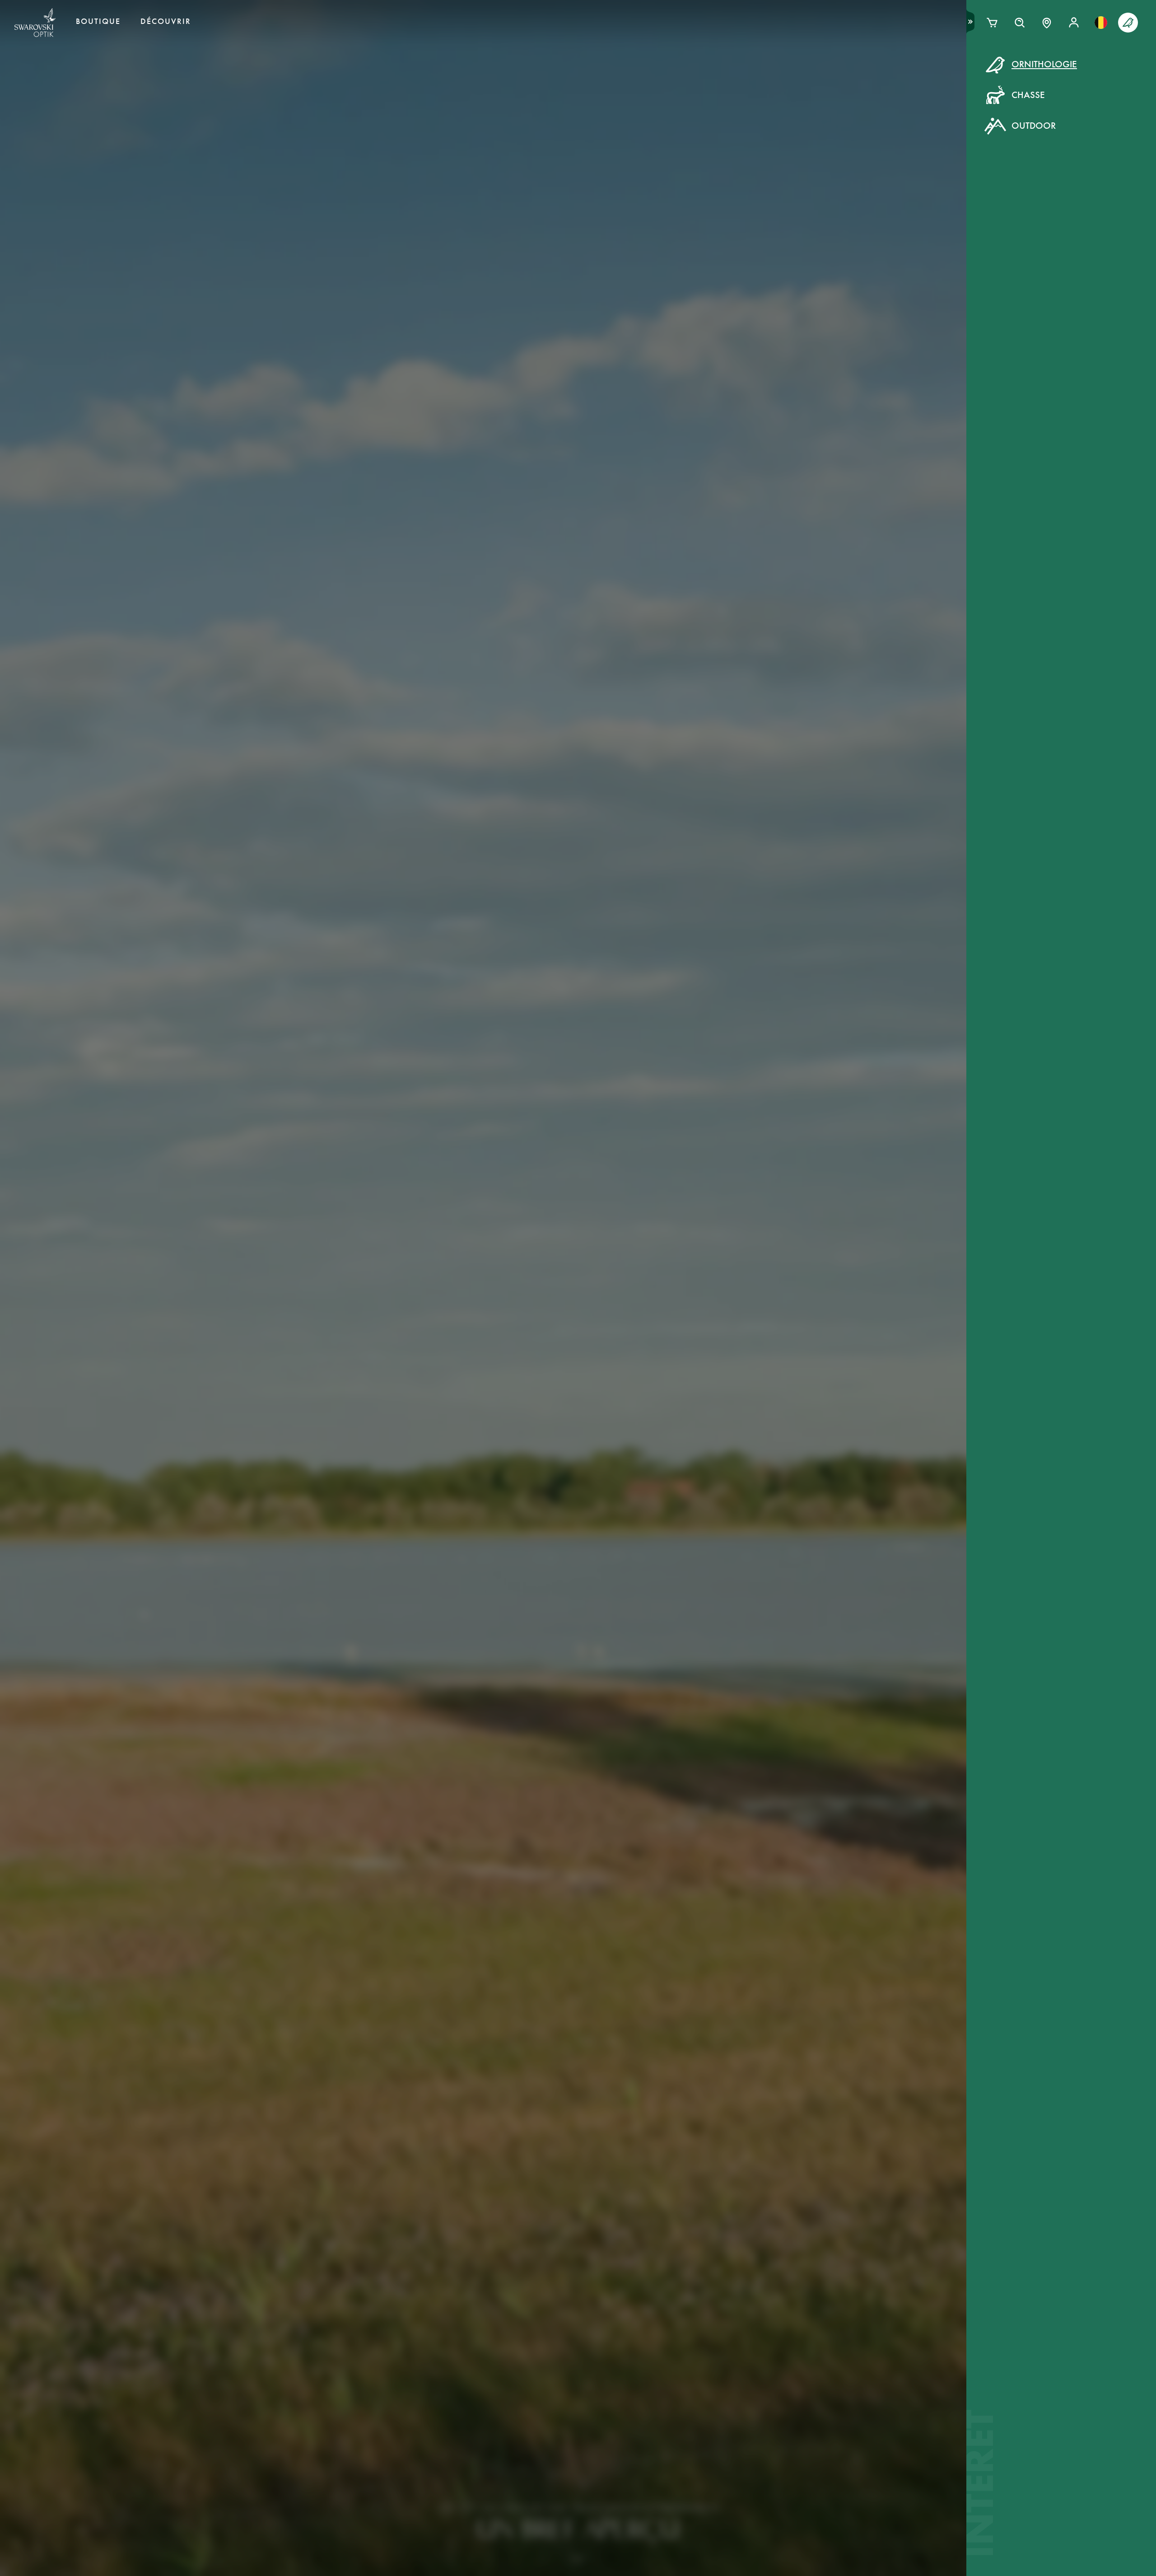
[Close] (782, 76)
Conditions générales (666, 222)
